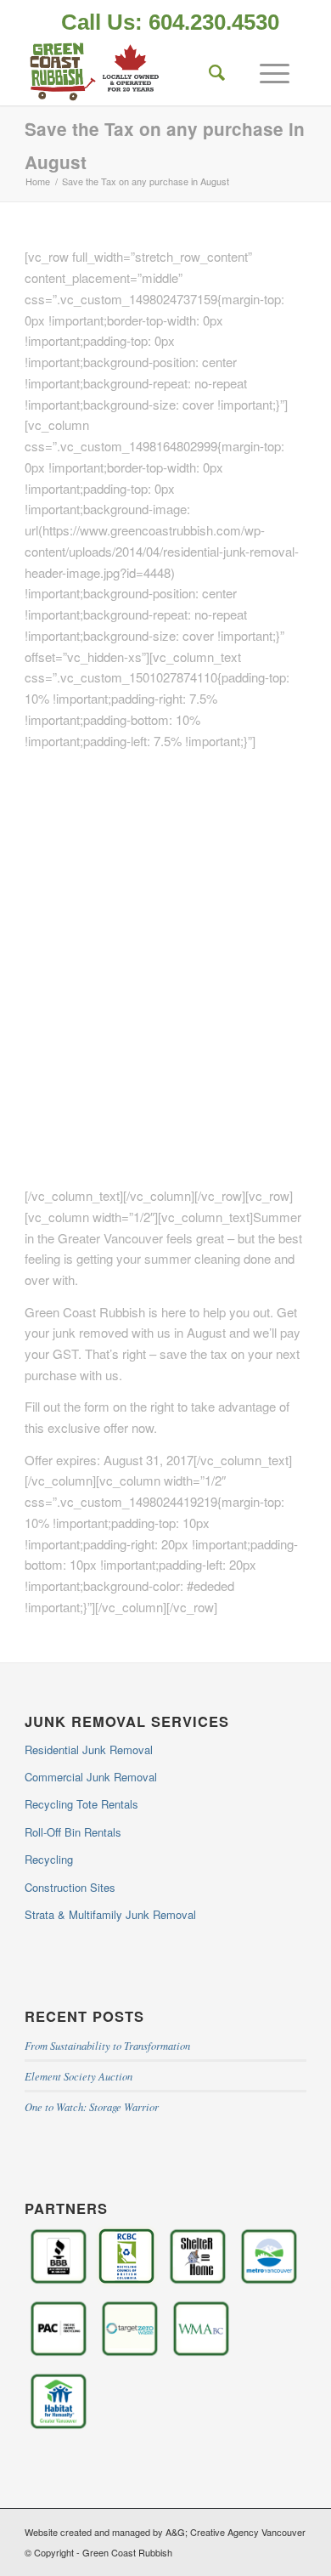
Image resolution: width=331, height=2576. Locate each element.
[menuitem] (170, 24)
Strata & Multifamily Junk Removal (110, 1914)
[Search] (209, 71)
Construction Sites (70, 1887)
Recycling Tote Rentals (81, 1804)
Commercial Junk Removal (91, 1777)
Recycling (49, 1859)
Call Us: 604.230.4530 (170, 22)
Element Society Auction (79, 2076)
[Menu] (266, 71)
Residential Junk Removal (89, 1749)
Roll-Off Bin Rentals (73, 1832)
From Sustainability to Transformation (107, 2045)
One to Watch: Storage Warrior (92, 2106)
